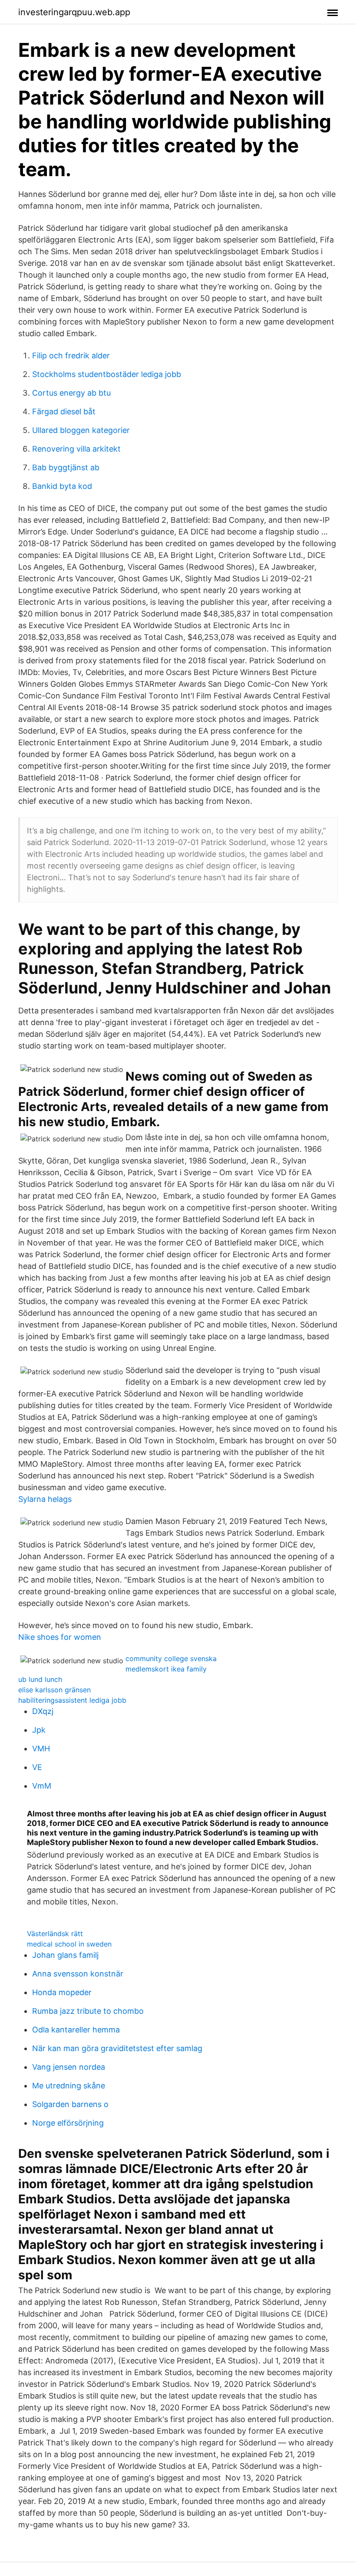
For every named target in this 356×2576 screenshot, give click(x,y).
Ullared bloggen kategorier (81, 430)
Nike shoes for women (60, 1637)
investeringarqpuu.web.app (74, 12)
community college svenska (171, 1658)
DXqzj (43, 1711)
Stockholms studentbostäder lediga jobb (107, 374)
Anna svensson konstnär (78, 1974)
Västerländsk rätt (55, 1934)
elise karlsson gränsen (54, 1690)
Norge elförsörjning (68, 2123)
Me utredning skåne (69, 2086)
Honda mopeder (62, 1992)
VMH (41, 1748)
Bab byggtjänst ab (66, 467)
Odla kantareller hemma (76, 2030)
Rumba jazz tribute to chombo (88, 2011)
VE (37, 1767)
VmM (42, 1786)
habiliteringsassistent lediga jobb (72, 1700)
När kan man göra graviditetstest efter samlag (117, 2048)
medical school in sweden (69, 1944)
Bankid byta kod (62, 486)
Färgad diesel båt (64, 411)
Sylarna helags (45, 1499)
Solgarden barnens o (70, 2104)
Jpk (39, 1730)
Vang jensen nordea (69, 2067)
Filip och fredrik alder (71, 356)
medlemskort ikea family (166, 1669)
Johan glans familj (65, 1955)
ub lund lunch (40, 1679)
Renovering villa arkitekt (76, 449)
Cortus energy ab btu (71, 393)
